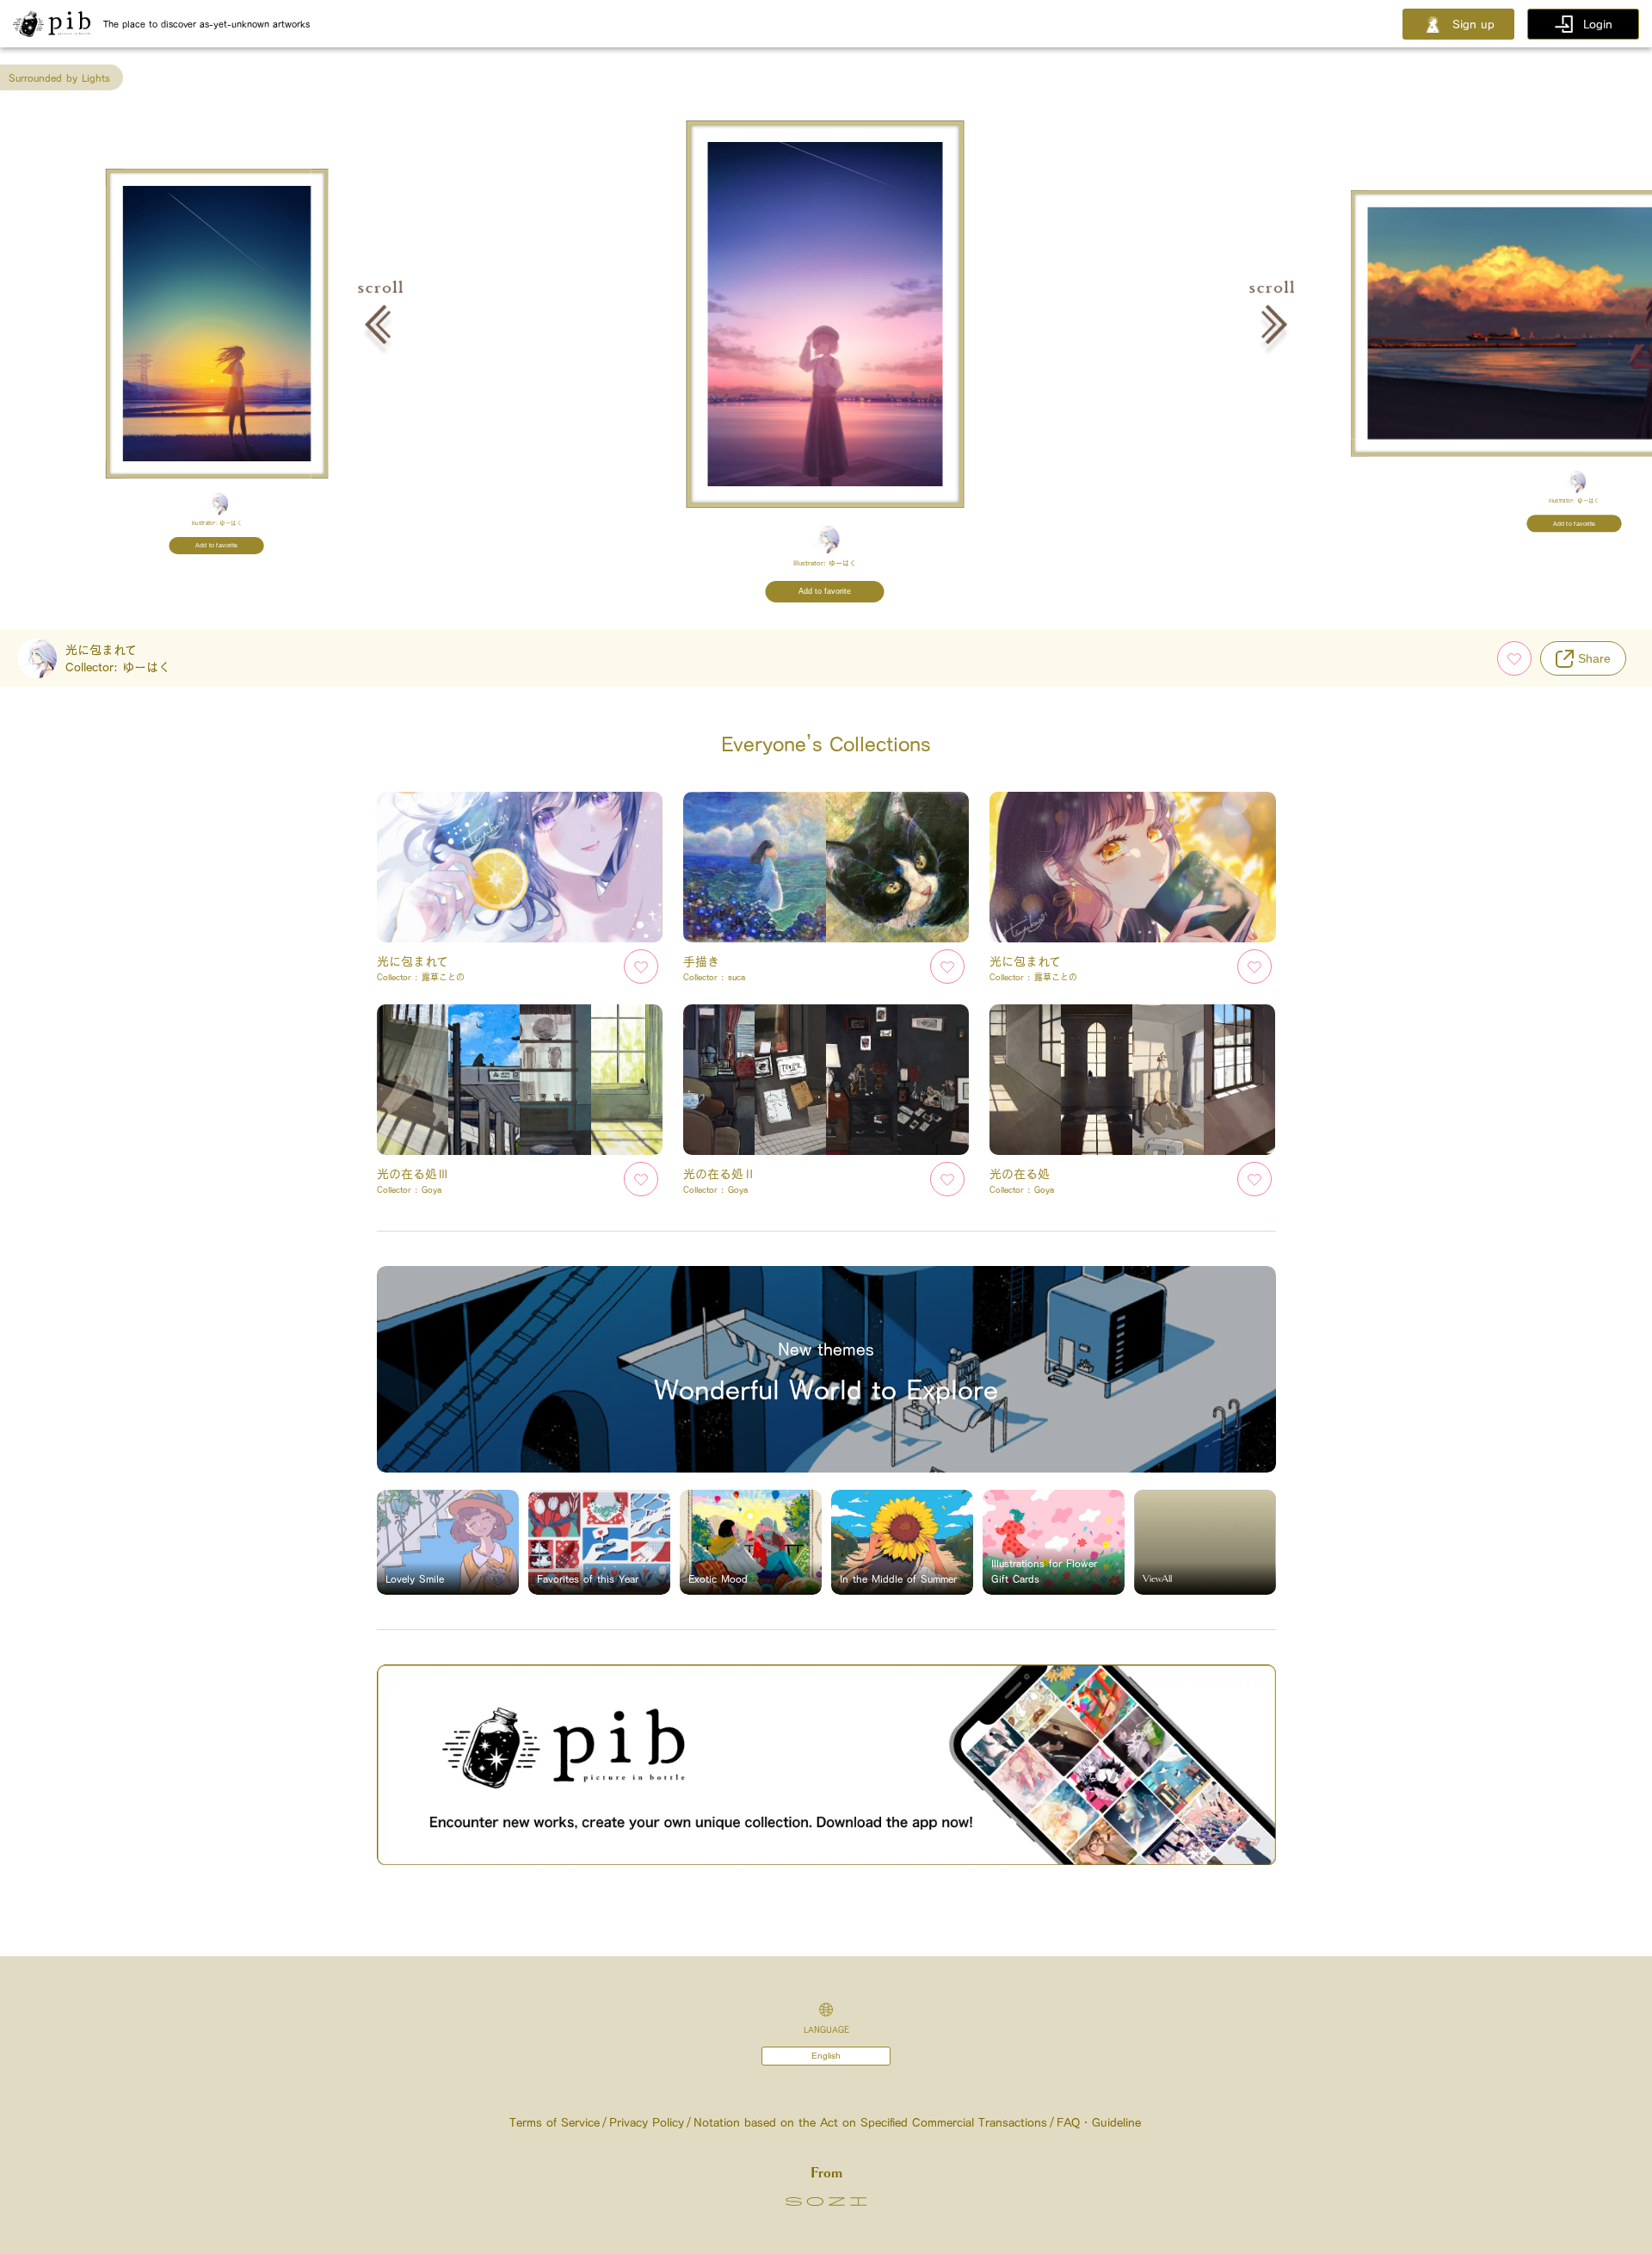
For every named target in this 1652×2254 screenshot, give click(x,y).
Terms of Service (555, 2122)
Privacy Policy (647, 2122)
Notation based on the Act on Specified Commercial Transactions (870, 2122)
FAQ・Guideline (1099, 2122)
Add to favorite (217, 546)
